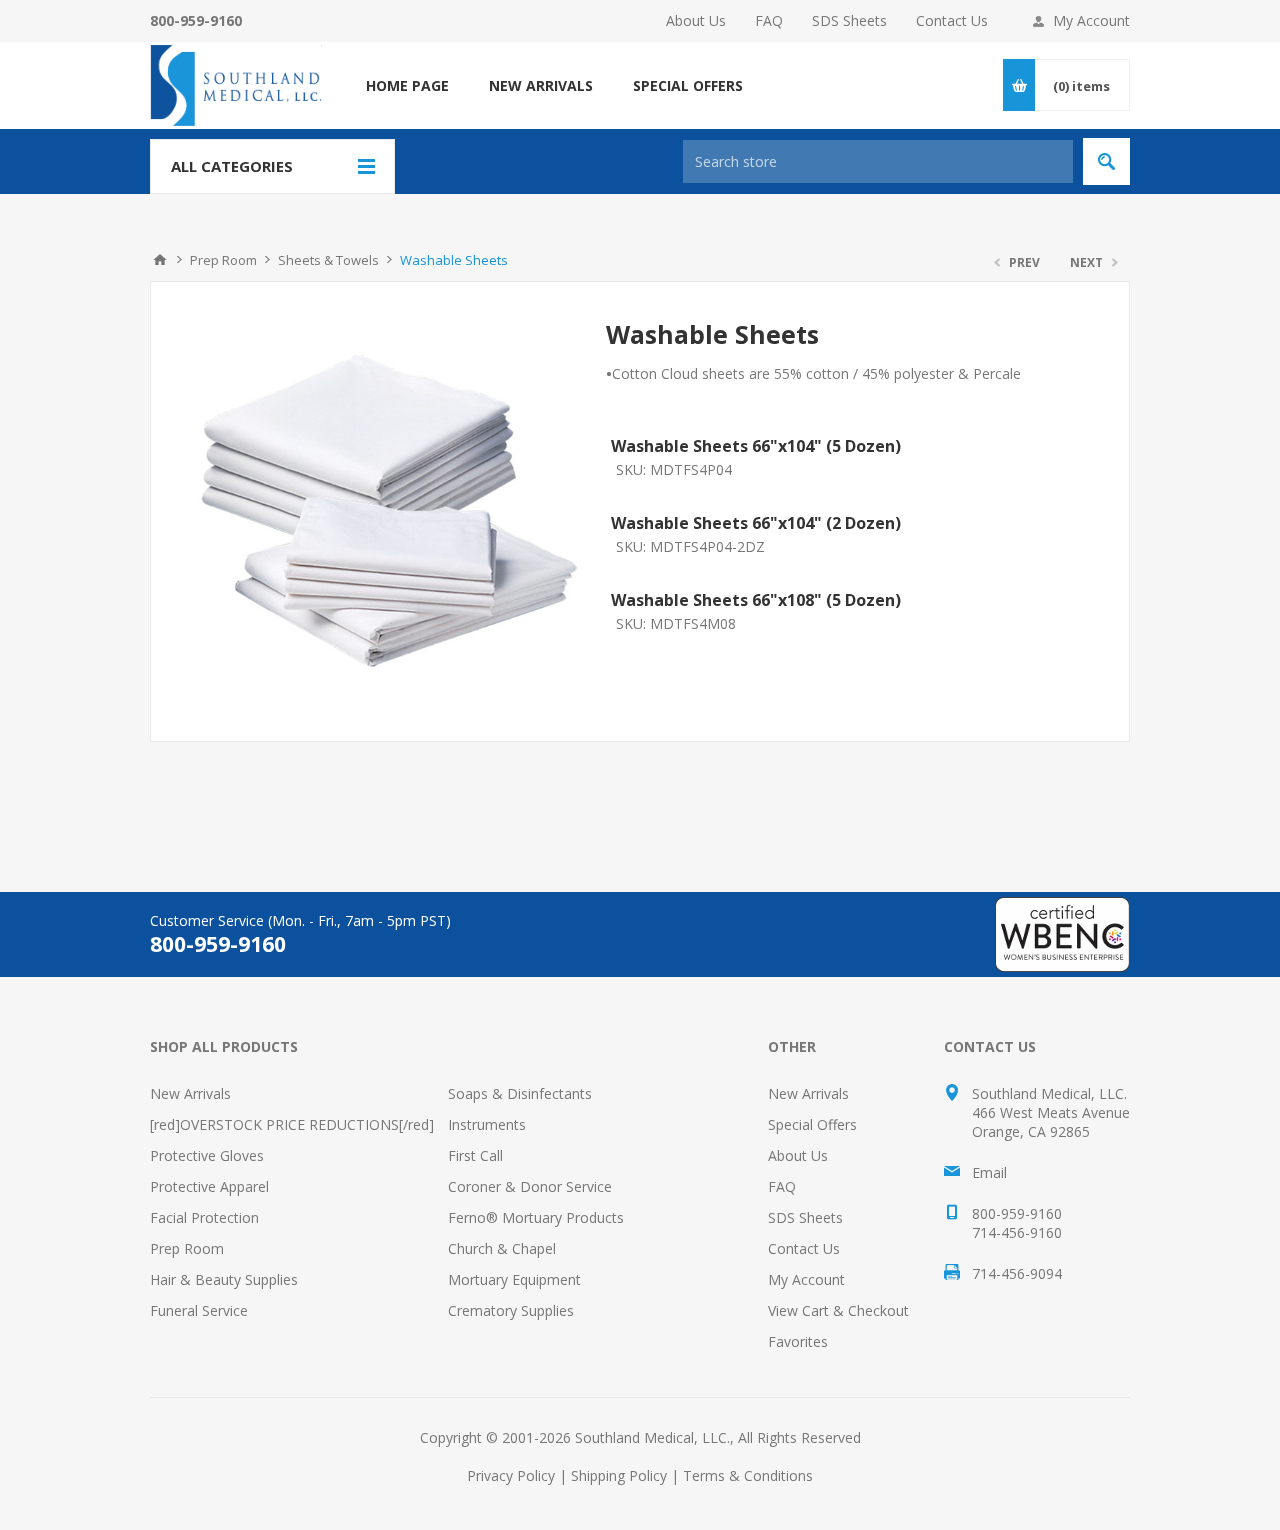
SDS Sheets (849, 20)
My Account (1091, 20)
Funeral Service (199, 1310)
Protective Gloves (207, 1155)
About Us (696, 20)
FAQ (769, 20)
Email (989, 1172)
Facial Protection (204, 1217)
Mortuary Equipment (514, 1279)
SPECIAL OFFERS (688, 85)
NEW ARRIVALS (541, 85)
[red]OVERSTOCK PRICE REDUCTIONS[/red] (292, 1124)
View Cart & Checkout (838, 1310)
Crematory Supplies (511, 1310)
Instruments (487, 1124)
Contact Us (952, 20)
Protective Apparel (209, 1186)
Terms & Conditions (748, 1475)
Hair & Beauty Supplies (224, 1279)
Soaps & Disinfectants (520, 1093)
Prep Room (187, 1248)
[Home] (160, 260)
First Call (475, 1155)
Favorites (798, 1341)
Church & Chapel (502, 1248)
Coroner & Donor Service (530, 1186)
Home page (407, 85)
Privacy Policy (511, 1475)
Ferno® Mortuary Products (536, 1217)
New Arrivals (190, 1093)
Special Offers (812, 1124)
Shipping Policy (619, 1475)
